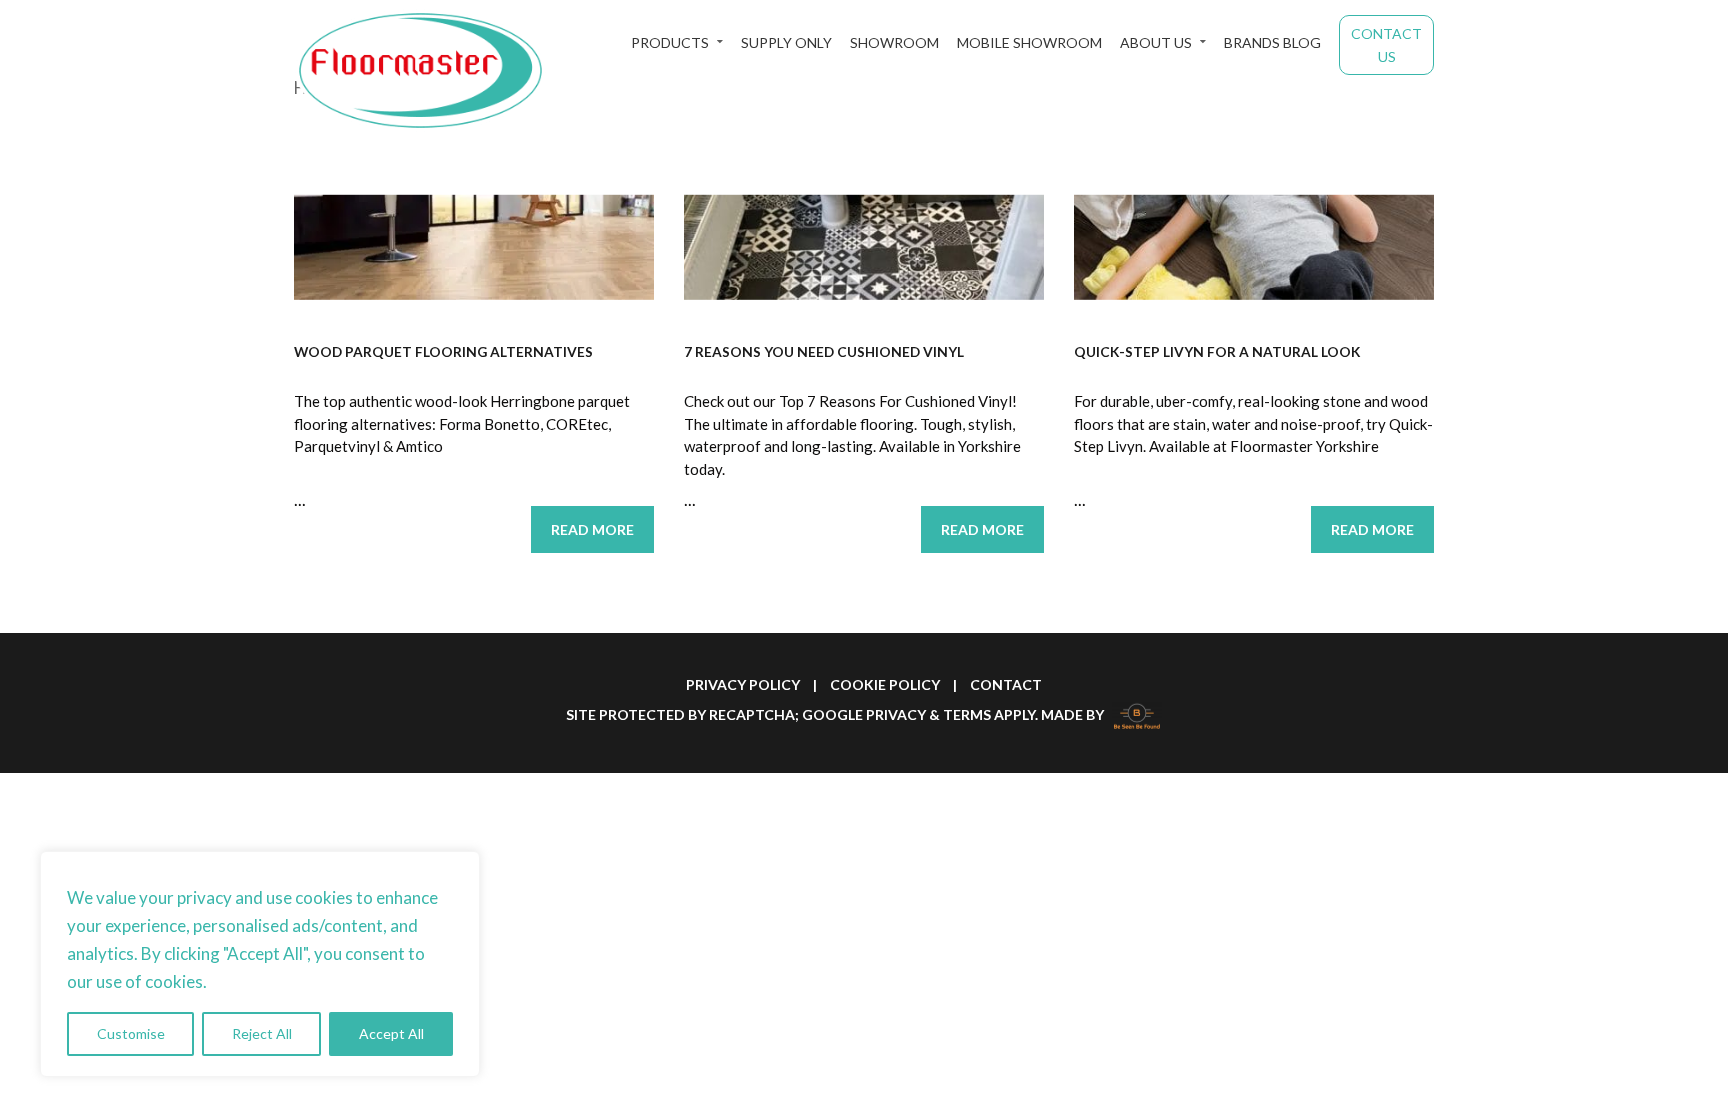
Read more (592, 529)
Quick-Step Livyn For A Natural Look (1217, 351)
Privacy (896, 714)
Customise (131, 1033)
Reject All (262, 1033)
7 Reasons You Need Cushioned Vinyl (824, 351)
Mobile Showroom (1029, 42)
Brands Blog (1272, 42)
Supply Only (786, 42)
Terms (967, 714)
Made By (1074, 714)
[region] (260, 964)
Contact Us (1386, 45)
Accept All (391, 1033)
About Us (1156, 42)
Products (670, 42)
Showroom (894, 42)
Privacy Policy (743, 684)
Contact (1006, 684)
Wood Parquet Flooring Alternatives (443, 351)
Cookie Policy (885, 684)
